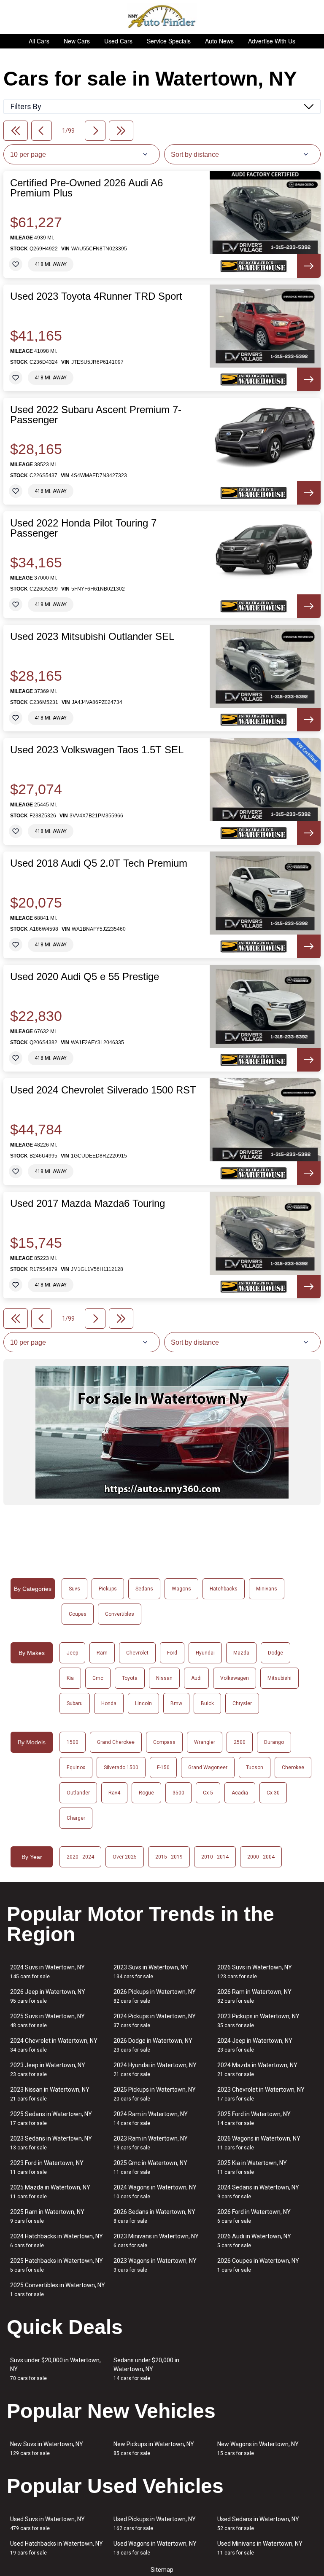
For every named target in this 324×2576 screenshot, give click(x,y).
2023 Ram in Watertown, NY (151, 2143)
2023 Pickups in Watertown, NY (258, 2021)
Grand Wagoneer (208, 1767)
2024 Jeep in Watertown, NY (255, 2045)
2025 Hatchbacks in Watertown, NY (57, 2265)
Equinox (76, 1767)
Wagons (181, 1589)
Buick (207, 1703)
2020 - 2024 (80, 1857)
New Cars (77, 41)
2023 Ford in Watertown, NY (47, 2167)
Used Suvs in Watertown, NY (47, 2524)
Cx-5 (208, 1793)
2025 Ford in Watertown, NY (254, 2118)
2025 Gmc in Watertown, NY (150, 2167)
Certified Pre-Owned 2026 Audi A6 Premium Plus (86, 188)
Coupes (78, 1614)
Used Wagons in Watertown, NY (155, 2548)
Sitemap (162, 2570)
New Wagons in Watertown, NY (258, 2448)
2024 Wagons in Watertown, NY (155, 2192)
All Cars (39, 41)
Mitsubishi (279, 1678)
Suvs (74, 1589)
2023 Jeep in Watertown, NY (48, 2070)
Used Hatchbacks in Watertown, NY (57, 2548)
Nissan (164, 1678)
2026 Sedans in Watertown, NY (154, 2216)
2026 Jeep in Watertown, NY (48, 1996)
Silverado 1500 (121, 1767)
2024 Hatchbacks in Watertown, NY (57, 2241)
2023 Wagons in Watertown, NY (155, 2265)
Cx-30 (273, 1793)
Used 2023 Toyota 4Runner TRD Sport (96, 296)
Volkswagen (235, 1678)
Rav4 (114, 1793)
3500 (178, 1793)
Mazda (241, 1653)
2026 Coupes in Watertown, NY (258, 2265)
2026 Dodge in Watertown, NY (153, 2045)
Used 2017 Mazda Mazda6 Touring (88, 1203)
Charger (76, 1818)
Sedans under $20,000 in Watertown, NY (146, 2369)
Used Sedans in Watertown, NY (258, 2524)
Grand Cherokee (116, 1742)
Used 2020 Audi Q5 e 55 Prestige (85, 977)
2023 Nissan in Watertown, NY (50, 2094)
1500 (73, 1742)
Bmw (176, 1703)
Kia (70, 1678)
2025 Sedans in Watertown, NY (51, 2118)
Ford (172, 1653)
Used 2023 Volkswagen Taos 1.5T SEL (97, 750)
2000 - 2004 (261, 1857)
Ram (102, 1653)
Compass (164, 1742)
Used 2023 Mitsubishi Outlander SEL (92, 637)
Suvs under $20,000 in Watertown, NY (55, 2369)
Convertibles (120, 1614)
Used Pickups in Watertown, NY (155, 2524)
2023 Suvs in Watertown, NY (151, 1972)
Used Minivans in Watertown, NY (260, 2548)
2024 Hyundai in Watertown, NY (155, 2070)
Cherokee (293, 1767)
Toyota (130, 1678)
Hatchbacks (224, 1589)
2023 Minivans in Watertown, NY (156, 2241)
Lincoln (143, 1703)
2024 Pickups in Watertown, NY (155, 2021)
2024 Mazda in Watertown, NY (257, 2070)
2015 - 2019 (169, 1857)
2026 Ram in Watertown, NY (254, 1996)
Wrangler (205, 1742)
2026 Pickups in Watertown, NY (155, 1996)
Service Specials (169, 41)
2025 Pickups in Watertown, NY (155, 2094)
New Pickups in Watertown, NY (154, 2448)
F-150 (163, 1767)
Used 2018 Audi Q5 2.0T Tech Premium (99, 863)
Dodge (275, 1653)
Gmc (98, 1678)
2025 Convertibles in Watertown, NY (58, 2290)
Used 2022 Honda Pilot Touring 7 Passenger (83, 528)
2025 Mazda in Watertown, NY (50, 2192)
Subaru (75, 1703)
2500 (240, 1742)
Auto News (219, 41)
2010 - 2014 (215, 1857)
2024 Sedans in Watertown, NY (258, 2192)
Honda (109, 1703)
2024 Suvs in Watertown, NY (47, 1972)
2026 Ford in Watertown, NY (254, 2216)
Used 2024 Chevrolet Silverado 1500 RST (103, 1090)
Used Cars (118, 41)
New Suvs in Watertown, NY (47, 2448)
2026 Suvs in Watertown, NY (255, 1972)
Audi (196, 1678)
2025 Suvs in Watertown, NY (47, 2021)
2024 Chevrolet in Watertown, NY (54, 2045)
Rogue (146, 1793)
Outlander (78, 1793)
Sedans (144, 1589)
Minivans (267, 1589)
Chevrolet (137, 1653)
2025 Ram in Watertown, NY (47, 2216)
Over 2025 (125, 1857)
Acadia (240, 1793)
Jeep (72, 1653)
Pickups (108, 1589)
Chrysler (242, 1703)
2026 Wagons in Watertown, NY (259, 2143)
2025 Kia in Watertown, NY (252, 2167)
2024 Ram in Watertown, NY (151, 2118)
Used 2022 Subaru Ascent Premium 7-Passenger (96, 415)
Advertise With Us (272, 41)
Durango (274, 1742)
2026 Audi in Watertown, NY (254, 2241)
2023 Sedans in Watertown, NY (51, 2143)
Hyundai (205, 1653)
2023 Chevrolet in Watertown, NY (261, 2094)
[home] (162, 17)
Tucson (255, 1767)
